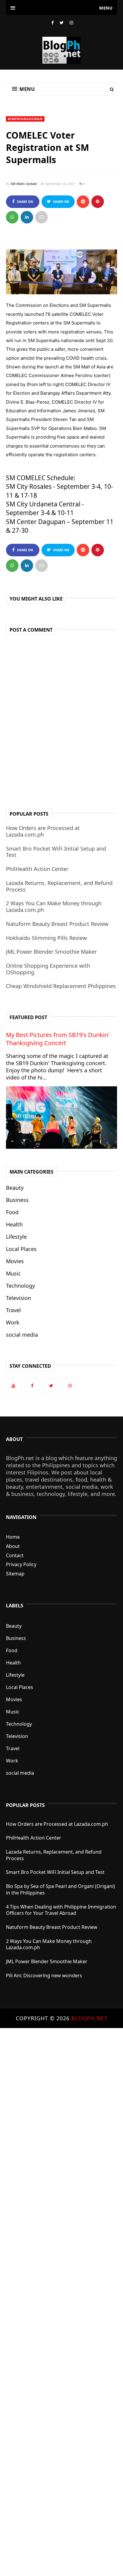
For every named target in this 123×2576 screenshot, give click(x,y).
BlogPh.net (89, 2018)
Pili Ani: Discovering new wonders (44, 1975)
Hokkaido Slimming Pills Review (46, 938)
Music (13, 1273)
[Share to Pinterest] (41, 217)
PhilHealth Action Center (37, 869)
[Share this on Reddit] (83, 202)
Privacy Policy (21, 1564)
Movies (15, 1261)
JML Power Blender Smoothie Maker (51, 952)
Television (19, 1298)
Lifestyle (16, 1237)
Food (12, 1212)
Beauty (15, 1188)
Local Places (21, 1249)
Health (14, 1224)
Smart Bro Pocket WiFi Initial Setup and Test (56, 852)
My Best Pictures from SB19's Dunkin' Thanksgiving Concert (58, 1039)
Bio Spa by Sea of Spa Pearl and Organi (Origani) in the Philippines (60, 1889)
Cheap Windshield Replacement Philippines (61, 986)
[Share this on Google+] (98, 202)
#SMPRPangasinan (25, 119)
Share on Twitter (60, 204)
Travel (13, 1310)
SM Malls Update (24, 184)
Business (17, 1200)
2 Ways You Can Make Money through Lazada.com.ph (54, 906)
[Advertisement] (61, 2301)
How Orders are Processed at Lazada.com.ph (43, 831)
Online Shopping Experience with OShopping (48, 969)
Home (13, 1537)
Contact (15, 1555)
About (13, 1546)
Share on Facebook (24, 204)
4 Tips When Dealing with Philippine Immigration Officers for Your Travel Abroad (61, 1910)
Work (13, 1322)
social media (22, 1335)
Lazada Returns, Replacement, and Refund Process (59, 886)
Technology (20, 1286)
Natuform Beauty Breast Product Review (57, 924)
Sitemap (15, 1574)
